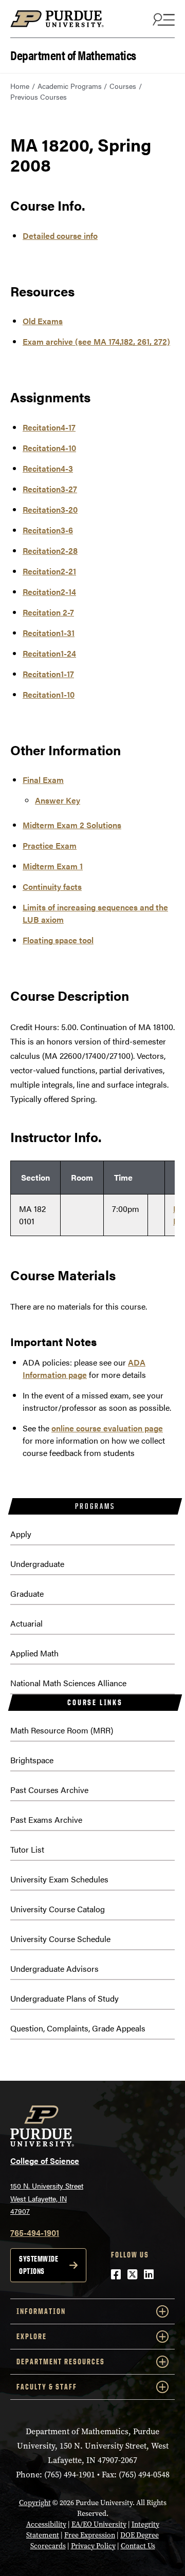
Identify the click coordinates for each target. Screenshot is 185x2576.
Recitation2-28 (50, 550)
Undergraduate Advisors (54, 1968)
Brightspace (32, 1760)
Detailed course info (60, 236)
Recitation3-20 (50, 509)
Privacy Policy (93, 2546)
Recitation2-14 (49, 592)
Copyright (35, 2503)
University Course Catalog (58, 1909)
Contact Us (138, 2546)
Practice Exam (50, 845)
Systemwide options (39, 2265)
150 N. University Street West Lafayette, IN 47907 (47, 2198)
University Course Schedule (60, 1939)
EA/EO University (99, 2524)
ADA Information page (84, 1368)
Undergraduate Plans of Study (64, 1998)
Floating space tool (58, 940)
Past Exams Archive (46, 1819)
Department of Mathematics (73, 54)
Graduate (27, 1593)
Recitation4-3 (48, 468)
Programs (95, 1506)
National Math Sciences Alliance (68, 1683)
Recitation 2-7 (48, 612)
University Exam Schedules (59, 1879)
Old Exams (43, 321)
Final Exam (43, 780)
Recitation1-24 (49, 653)
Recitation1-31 (49, 633)
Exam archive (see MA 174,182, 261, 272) (96, 341)
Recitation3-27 (50, 489)
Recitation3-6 (48, 530)
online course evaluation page (107, 1428)
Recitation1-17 (48, 674)
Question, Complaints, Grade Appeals (78, 2028)
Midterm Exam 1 (53, 866)
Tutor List (27, 1849)
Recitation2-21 (49, 571)
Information (41, 2311)
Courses (123, 86)
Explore (32, 2336)
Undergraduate (37, 1564)
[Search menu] (162, 19)
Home (20, 86)
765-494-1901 (35, 2233)
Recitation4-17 (49, 427)
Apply (21, 1534)
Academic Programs (70, 86)
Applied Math (34, 1653)
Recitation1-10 (49, 694)
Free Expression (90, 2535)
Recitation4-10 (49, 448)
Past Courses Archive (49, 1790)
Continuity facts (52, 886)
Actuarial (26, 1623)
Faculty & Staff (47, 2387)
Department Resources (61, 2362)
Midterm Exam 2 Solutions (72, 825)
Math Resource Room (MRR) (62, 1730)
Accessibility (46, 2524)
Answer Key (58, 800)
